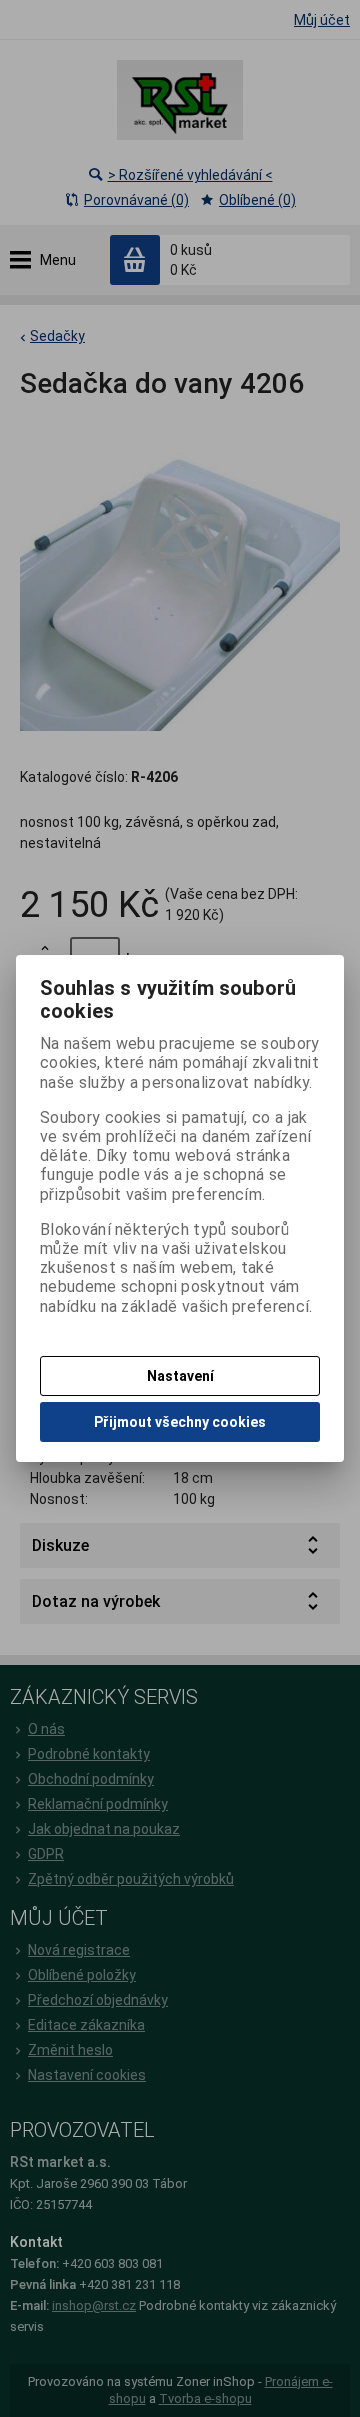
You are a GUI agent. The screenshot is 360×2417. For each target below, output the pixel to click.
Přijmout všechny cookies (180, 1422)
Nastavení (180, 1376)
